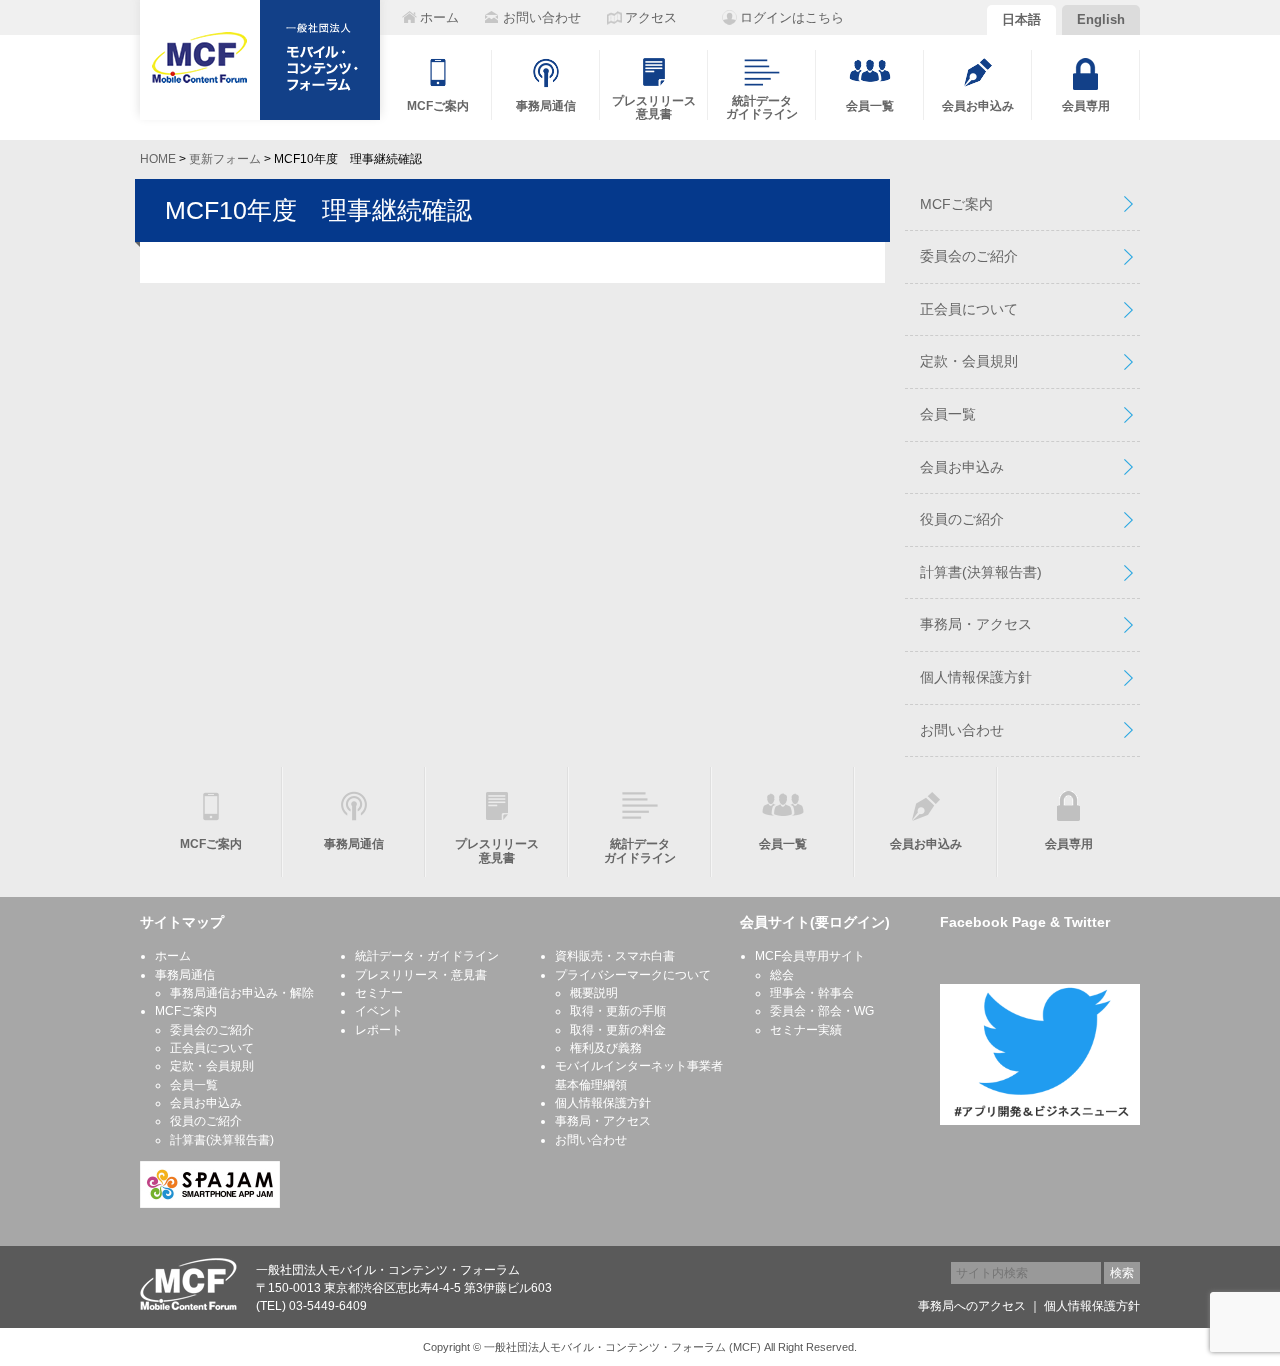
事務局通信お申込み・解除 (242, 993)
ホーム (173, 956)
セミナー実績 (806, 1030)
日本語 (1021, 19)
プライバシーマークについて (633, 975)
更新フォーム (225, 159)
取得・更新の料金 (618, 1030)
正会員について (969, 309)
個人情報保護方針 (976, 677)
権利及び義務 (606, 1048)
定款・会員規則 (969, 361)
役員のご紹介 (962, 519)
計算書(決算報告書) (981, 572)
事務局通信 (185, 975)
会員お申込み (962, 467)
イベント (379, 1011)
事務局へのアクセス (972, 1306)
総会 (782, 975)
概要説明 (594, 993)
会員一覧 (948, 414)
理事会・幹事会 (812, 993)
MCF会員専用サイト (810, 956)
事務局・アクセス (976, 624)
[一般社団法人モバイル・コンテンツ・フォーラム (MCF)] (260, 60)
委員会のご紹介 (969, 256)
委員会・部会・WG (822, 1011)
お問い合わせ (962, 730)
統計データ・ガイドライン (427, 956)
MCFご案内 (956, 204)
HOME (158, 159)
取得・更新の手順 (618, 1011)
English (1101, 19)
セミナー (379, 993)
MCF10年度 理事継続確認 (318, 210)
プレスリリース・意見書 (421, 975)
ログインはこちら (792, 17)
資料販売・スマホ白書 (615, 956)
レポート (379, 1030)
